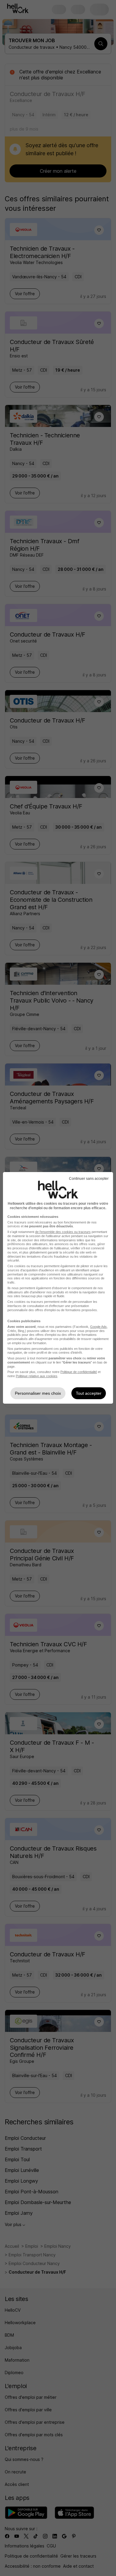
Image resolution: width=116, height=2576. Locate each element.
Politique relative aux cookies (37, 1376)
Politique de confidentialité (79, 1372)
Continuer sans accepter (89, 1179)
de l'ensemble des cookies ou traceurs (63, 1232)
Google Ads (98, 1327)
